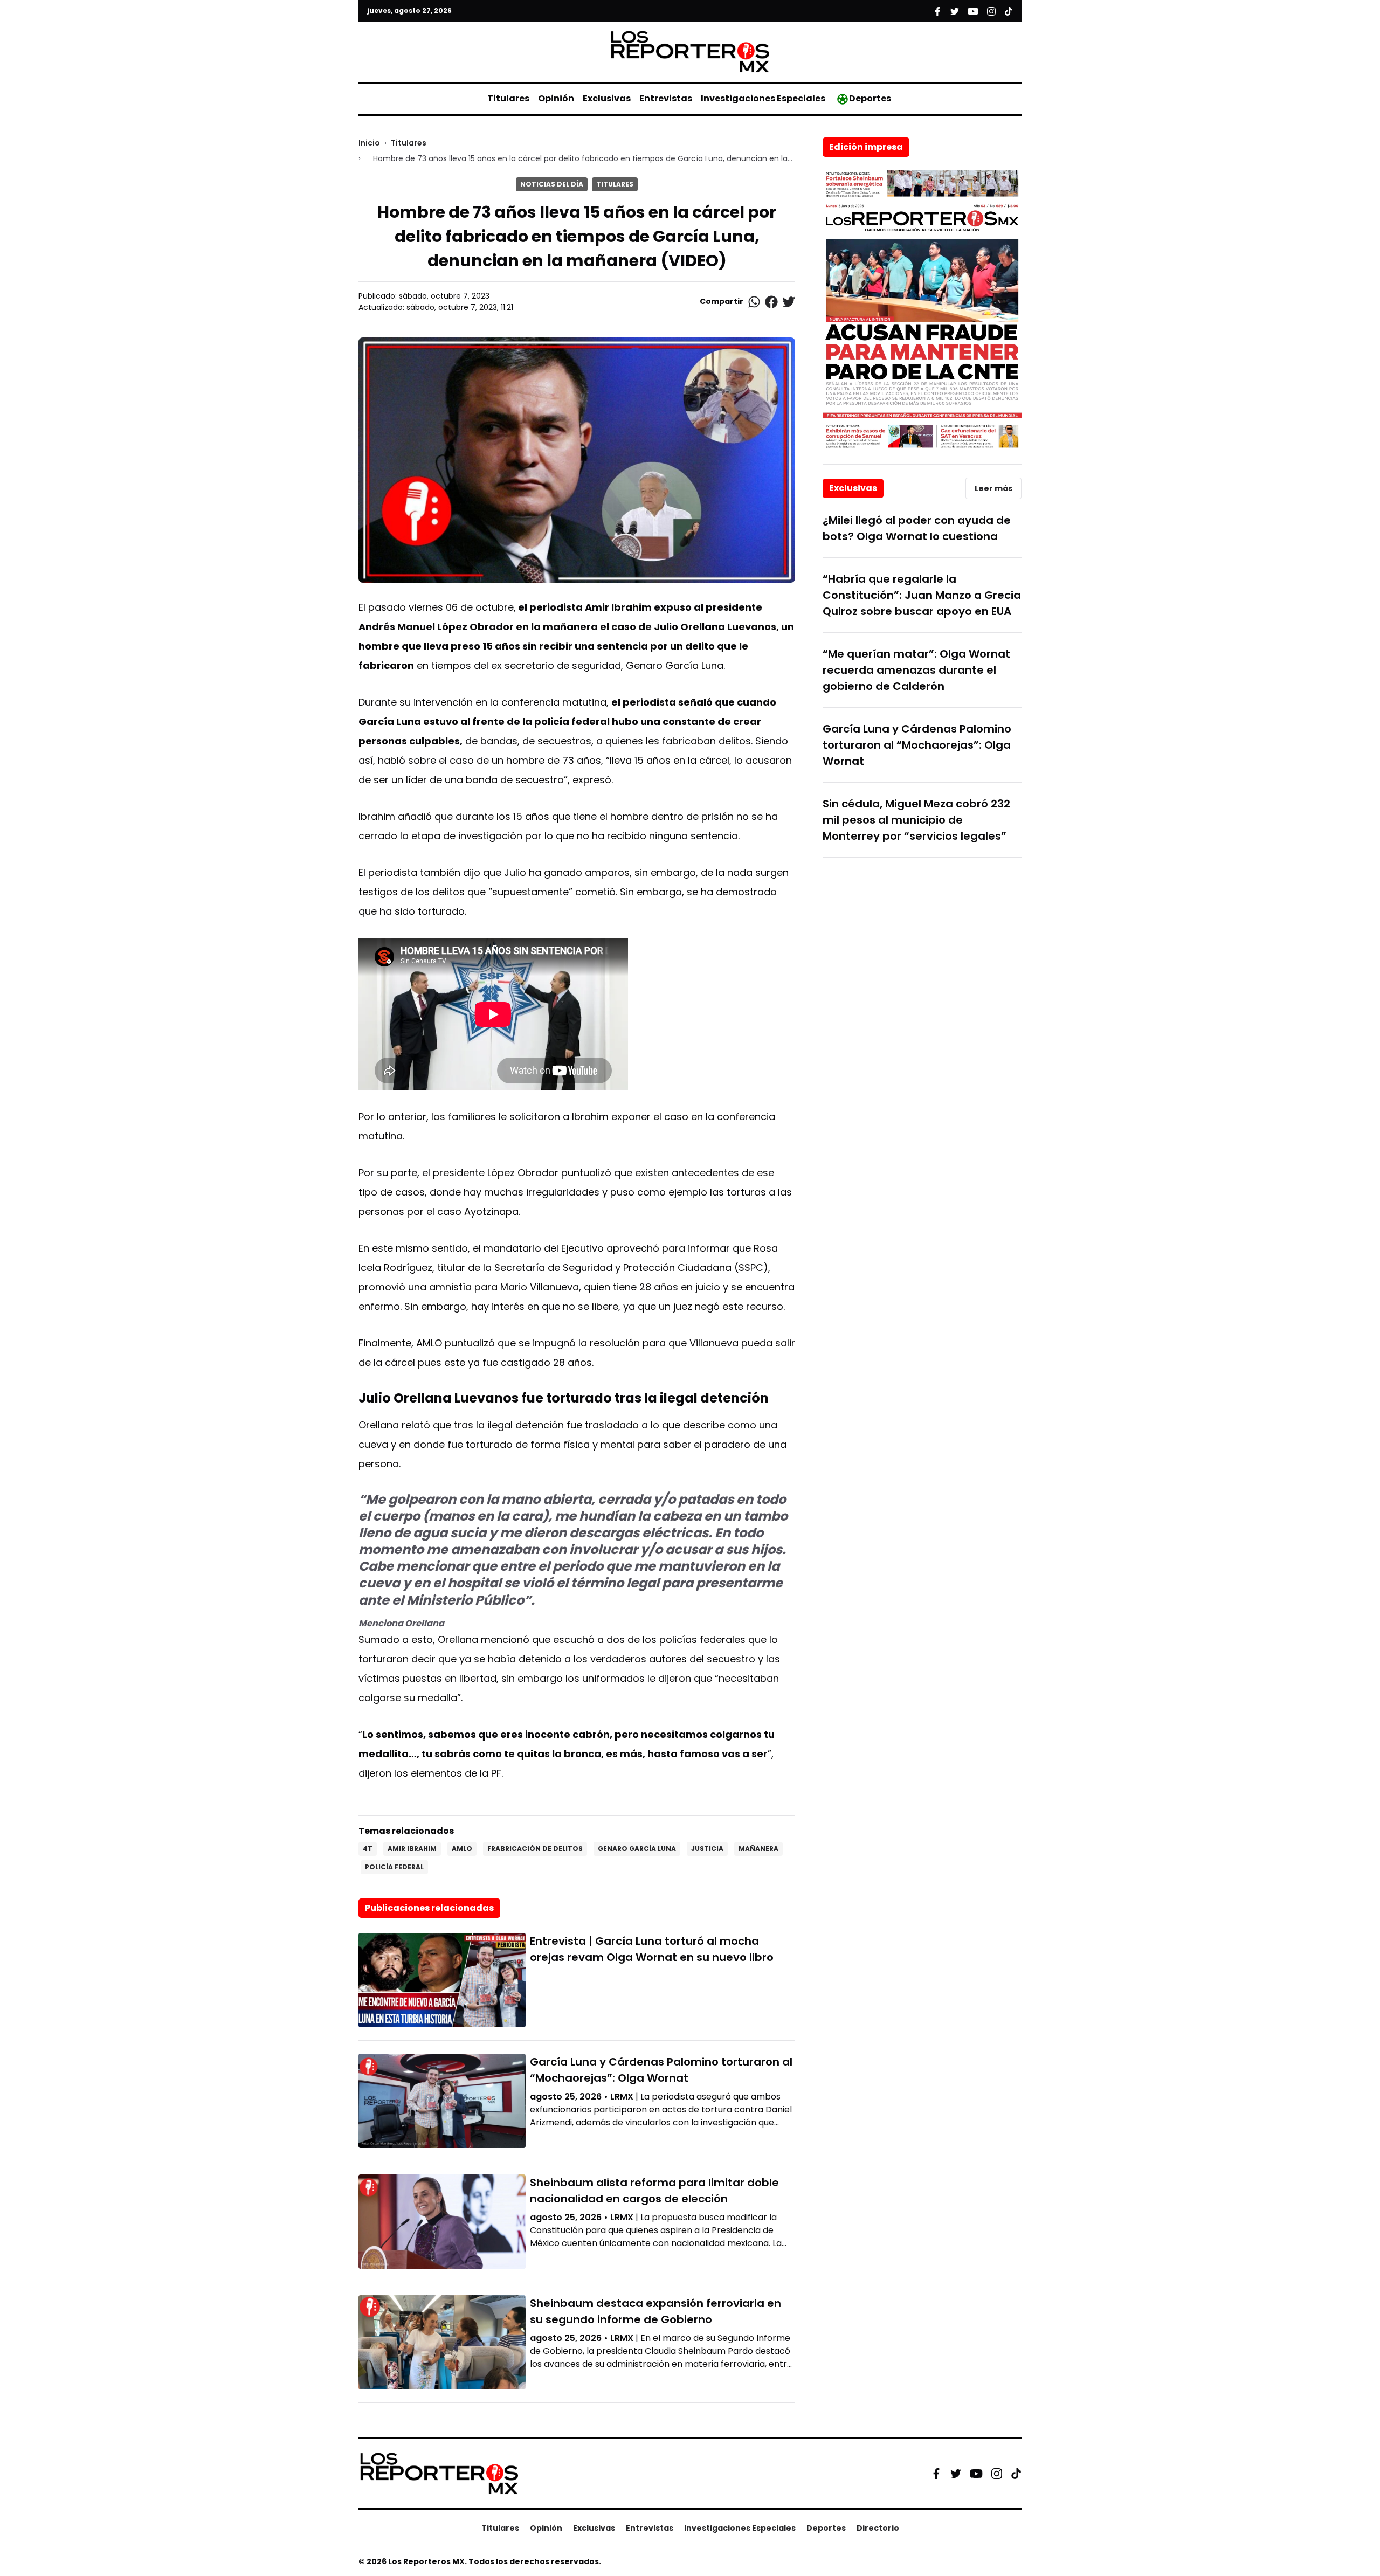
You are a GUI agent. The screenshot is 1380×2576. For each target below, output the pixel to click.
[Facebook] (936, 2474)
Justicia (707, 1849)
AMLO (462, 1849)
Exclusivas (607, 98)
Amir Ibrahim (412, 1849)
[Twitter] (956, 2474)
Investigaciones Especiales (763, 98)
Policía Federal (394, 1867)
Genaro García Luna (637, 1849)
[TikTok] (1016, 2474)
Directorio (878, 2528)
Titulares (508, 98)
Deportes (870, 98)
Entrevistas (666, 98)
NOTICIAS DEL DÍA (552, 184)
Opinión (556, 98)
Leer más (993, 488)
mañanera (758, 1849)
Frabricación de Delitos (535, 1849)
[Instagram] (997, 2474)
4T (368, 1849)
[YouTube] (976, 2474)
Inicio (369, 143)
